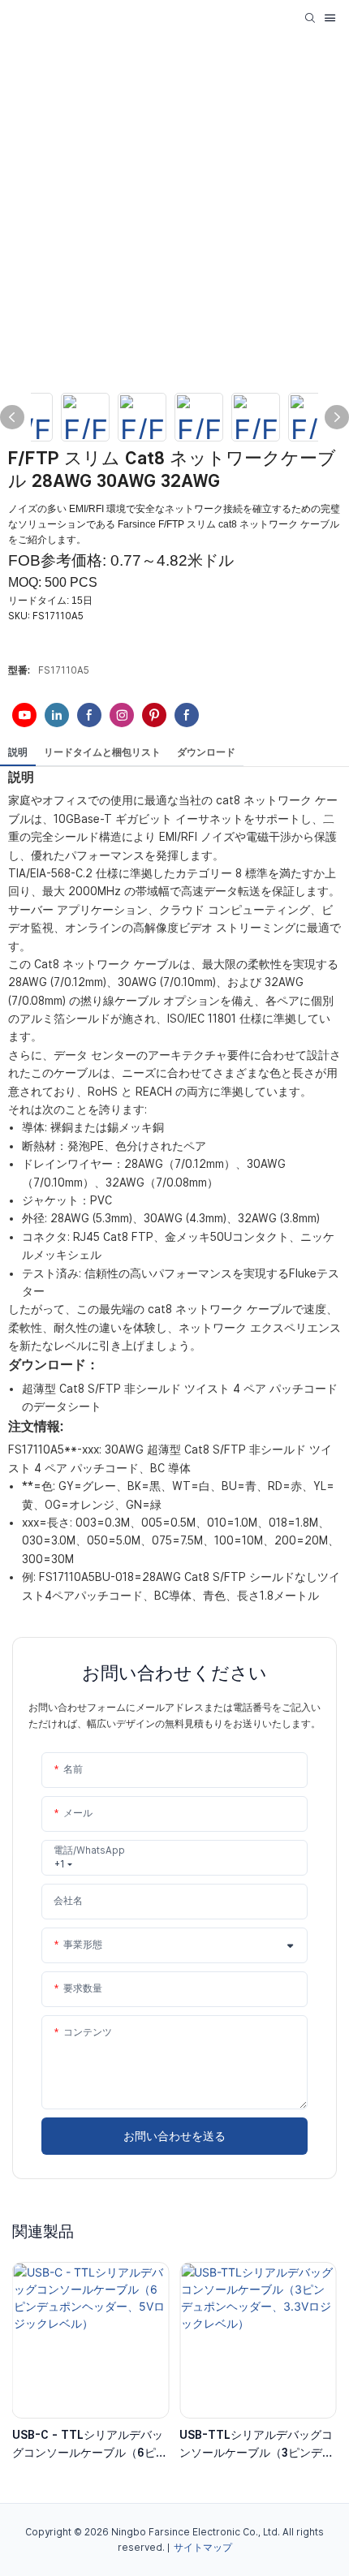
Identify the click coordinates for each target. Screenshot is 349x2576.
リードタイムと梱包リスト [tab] (102, 752)
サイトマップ (203, 2548)
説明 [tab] (18, 752)
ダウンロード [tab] (206, 752)
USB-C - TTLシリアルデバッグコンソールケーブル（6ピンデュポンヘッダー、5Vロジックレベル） (90, 2445)
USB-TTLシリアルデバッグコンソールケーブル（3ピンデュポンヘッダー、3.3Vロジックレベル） (256, 2445)
